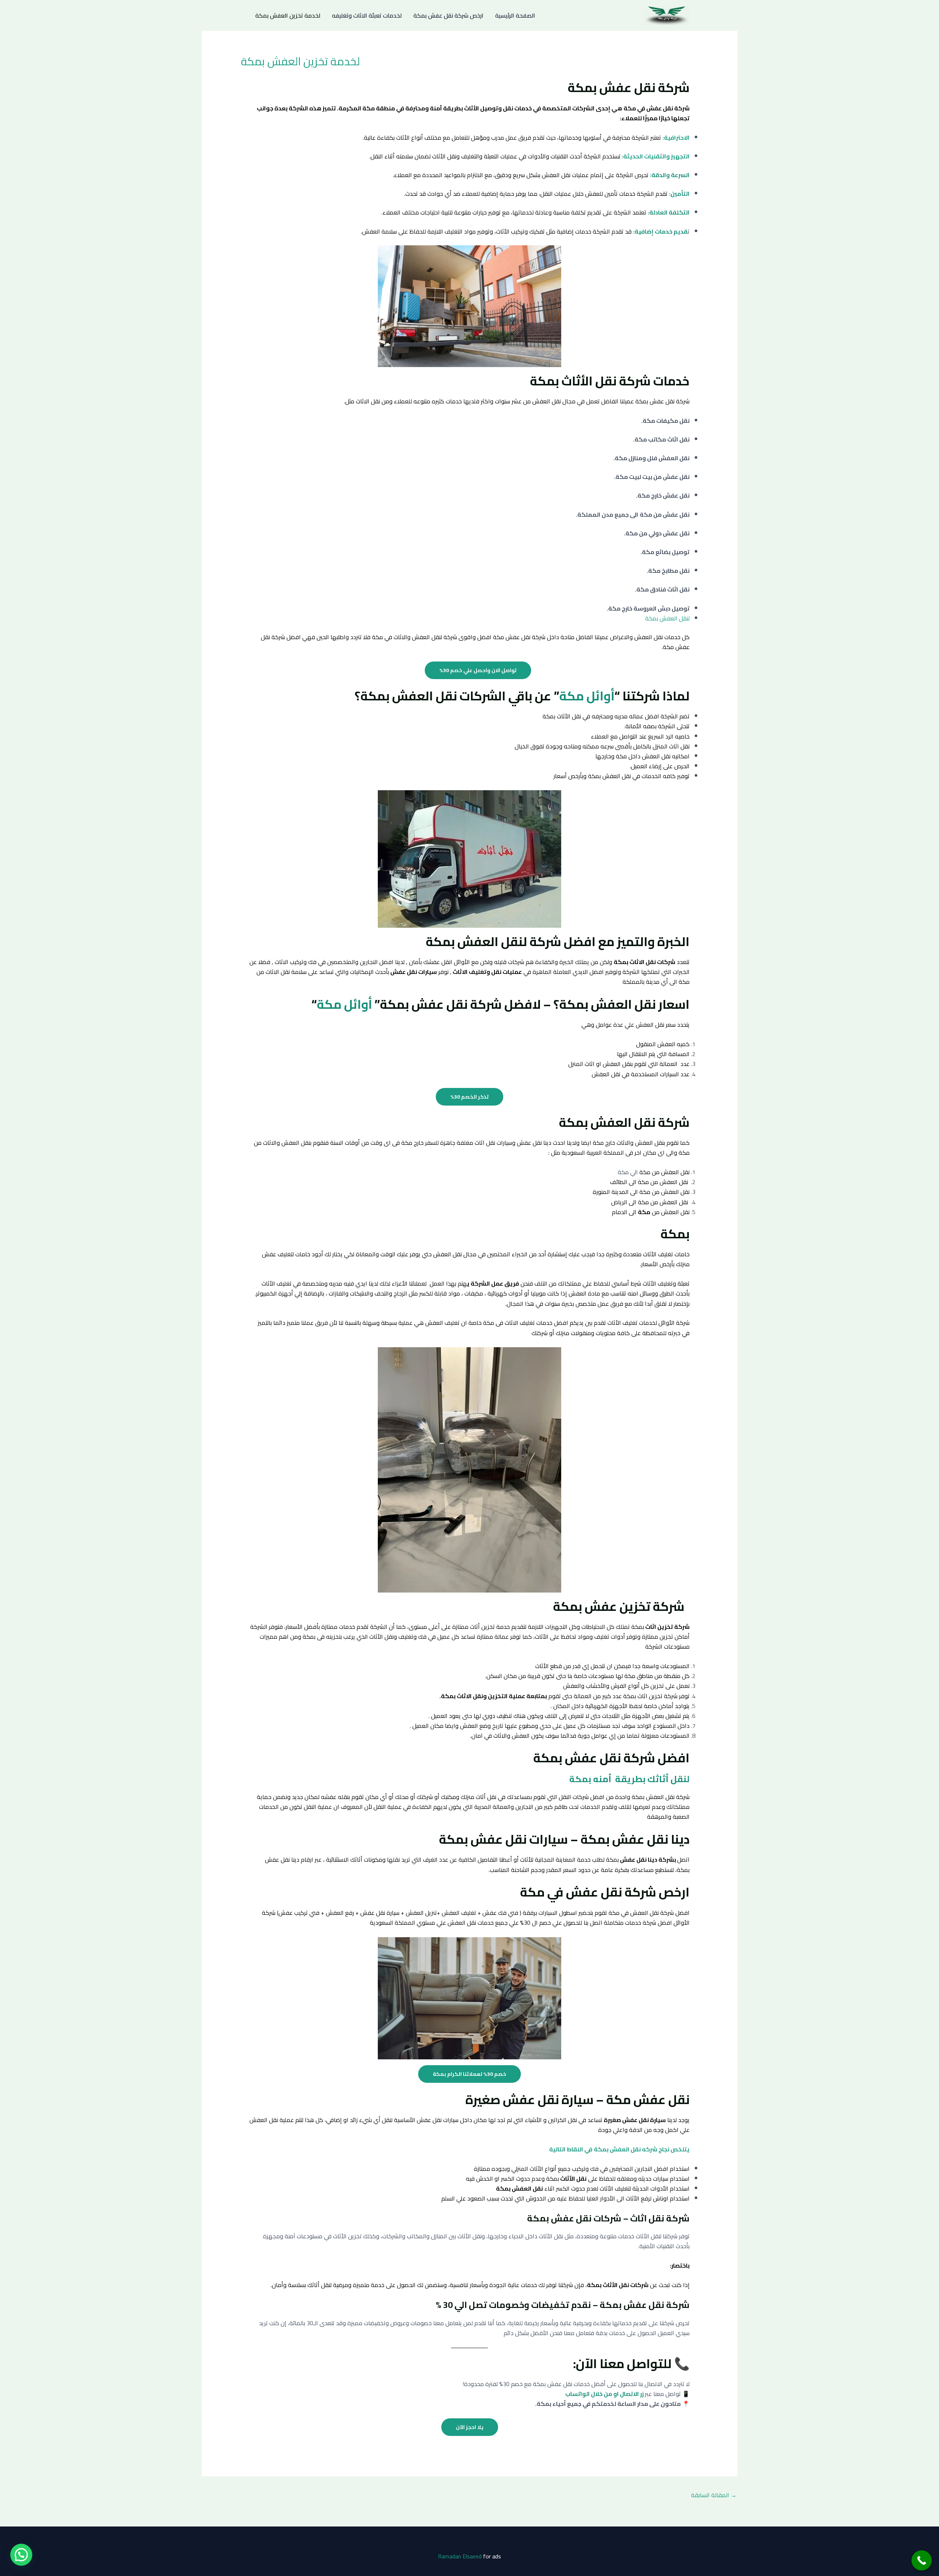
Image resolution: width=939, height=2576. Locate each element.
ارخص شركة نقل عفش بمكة (448, 15)
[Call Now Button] (922, 2560)
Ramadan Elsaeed (460, 2556)
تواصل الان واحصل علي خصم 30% (478, 670)
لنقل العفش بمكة (667, 618)
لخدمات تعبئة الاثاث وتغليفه (367, 15)
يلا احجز (470, 2427)
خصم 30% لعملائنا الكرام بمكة (469, 2074)
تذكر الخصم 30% (469, 1097)
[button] (21, 2555)
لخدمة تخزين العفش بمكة (288, 15)
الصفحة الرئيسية (515, 15)
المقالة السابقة (714, 2495)
